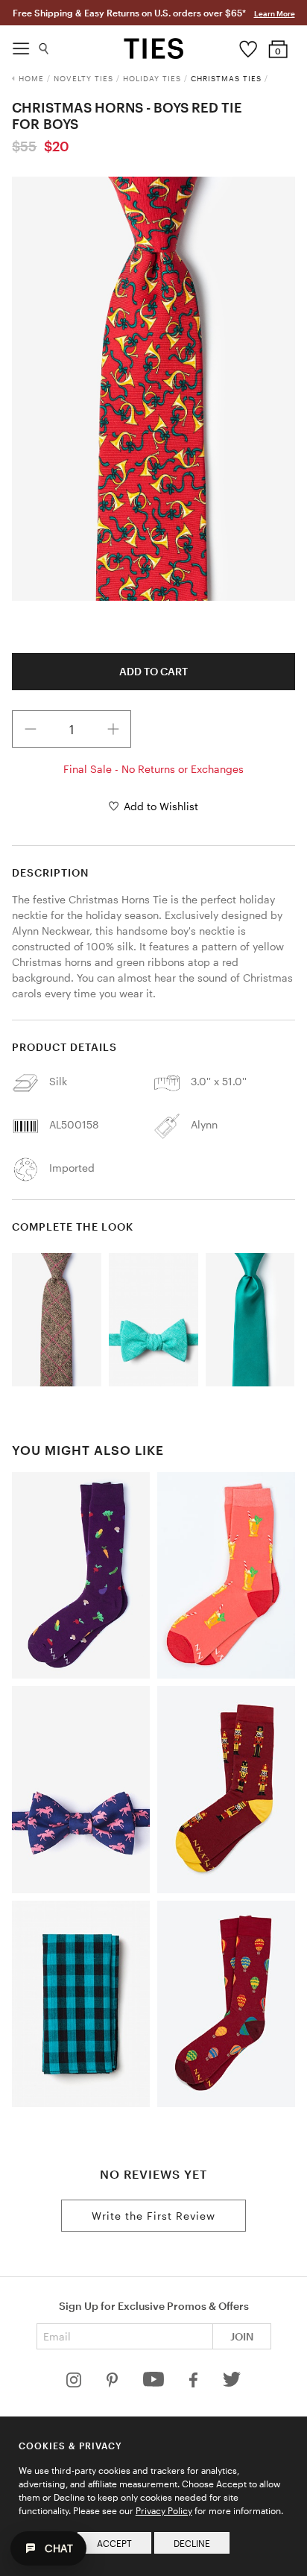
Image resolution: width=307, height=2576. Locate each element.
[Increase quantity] (113, 729)
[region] (153, 389)
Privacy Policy (164, 2510)
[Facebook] (194, 2383)
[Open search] (44, 45)
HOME (31, 78)
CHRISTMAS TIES (226, 78)
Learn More (275, 13)
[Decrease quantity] (31, 729)
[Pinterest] (114, 2383)
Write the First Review (153, 2216)
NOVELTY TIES (83, 78)
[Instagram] (75, 2383)
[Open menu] (21, 45)
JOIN (242, 2336)
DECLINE (192, 2543)
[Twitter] (232, 2383)
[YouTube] (155, 2383)
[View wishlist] (249, 45)
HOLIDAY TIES (152, 78)
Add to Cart (153, 671)
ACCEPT (114, 2543)
